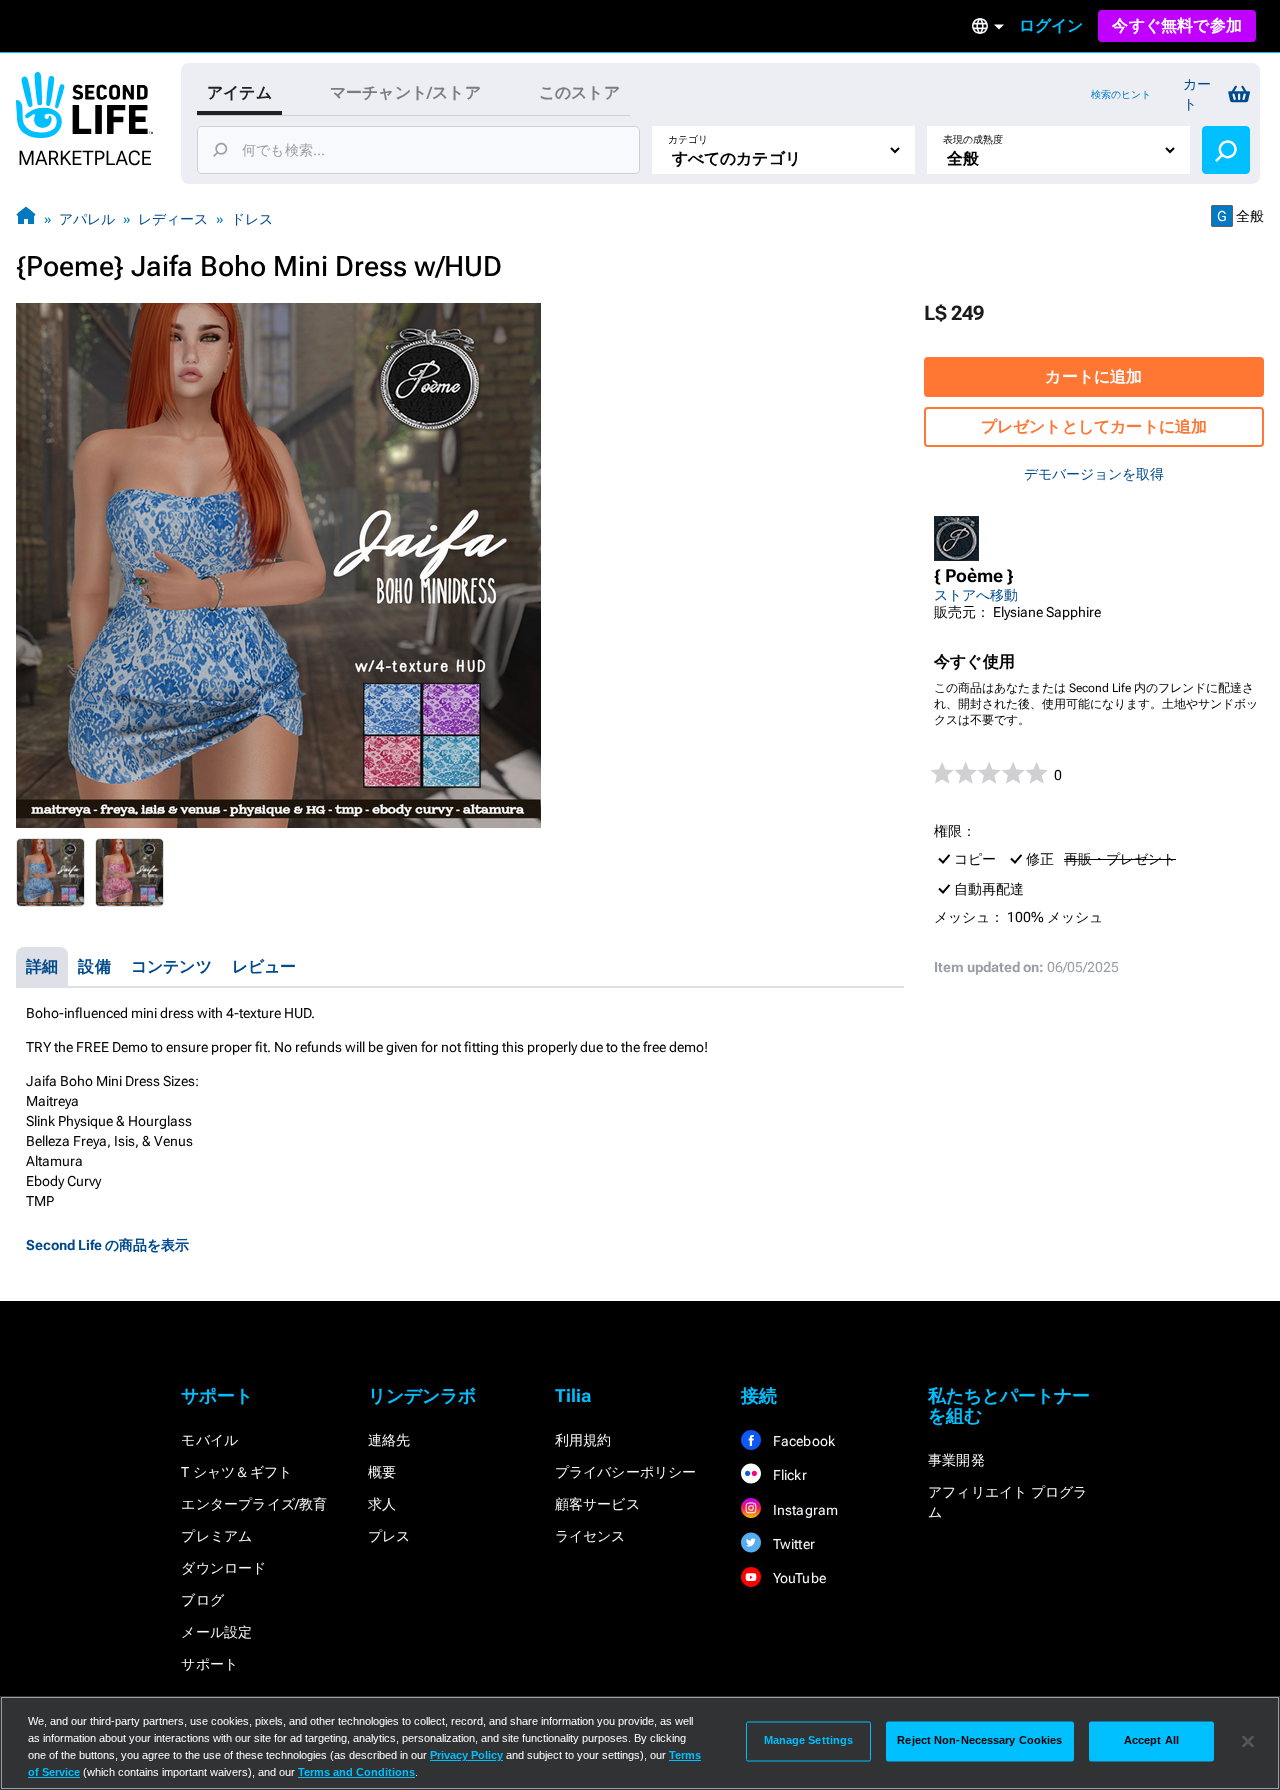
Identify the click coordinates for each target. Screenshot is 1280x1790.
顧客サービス (597, 1504)
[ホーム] (26, 218)
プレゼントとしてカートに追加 (1094, 426)
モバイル (209, 1440)
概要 (382, 1472)
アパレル (87, 219)
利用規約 (583, 1440)
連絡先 (389, 1440)
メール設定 (216, 1632)
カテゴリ (688, 139)
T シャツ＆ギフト (236, 1472)
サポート (209, 1664)
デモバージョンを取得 (1094, 474)
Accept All (1151, 1741)
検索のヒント (1121, 94)
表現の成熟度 (973, 139)
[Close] (1248, 1741)
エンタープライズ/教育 (254, 1504)
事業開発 (956, 1460)
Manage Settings (809, 1741)
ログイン (1051, 25)
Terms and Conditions (356, 1772)
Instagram (803, 1510)
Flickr (787, 1475)
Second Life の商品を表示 (107, 1245)
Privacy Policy (466, 1755)
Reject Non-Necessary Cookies (979, 1741)
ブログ (202, 1600)
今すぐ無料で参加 (1177, 25)
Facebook (802, 1441)
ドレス (252, 219)
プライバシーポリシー (626, 1472)
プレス (389, 1536)
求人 (382, 1504)
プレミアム (216, 1536)
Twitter (792, 1544)
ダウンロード (223, 1568)
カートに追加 (1093, 376)
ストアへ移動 (976, 595)
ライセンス (590, 1536)
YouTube (797, 1578)
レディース (173, 219)
